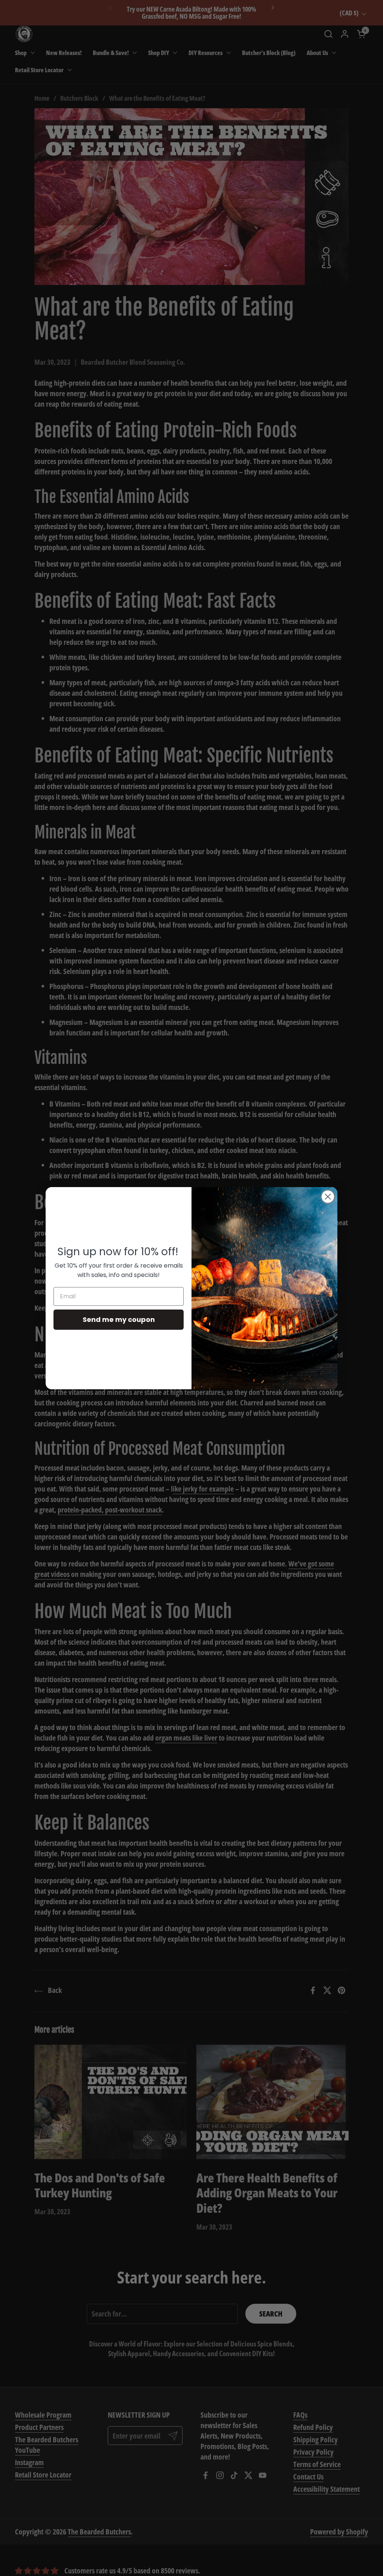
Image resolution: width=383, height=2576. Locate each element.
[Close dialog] (328, 1197)
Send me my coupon (119, 1319)
